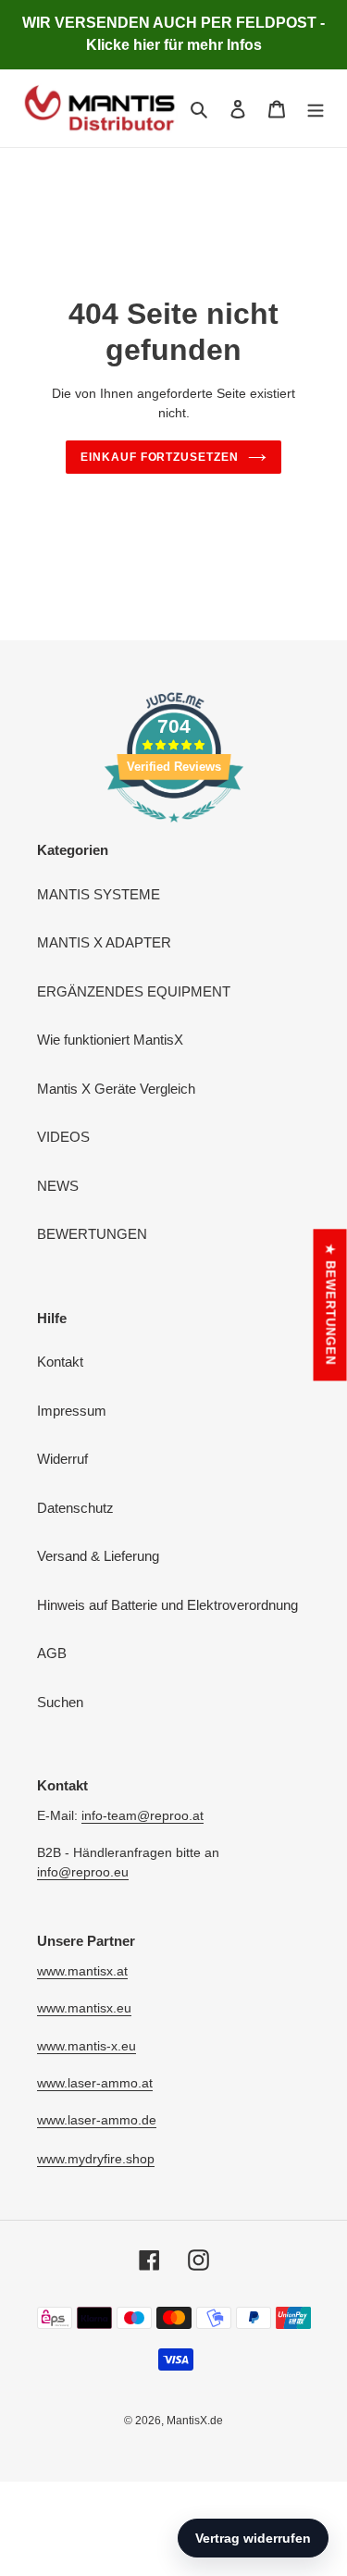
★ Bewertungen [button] (331, 1305)
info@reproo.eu (83, 1872)
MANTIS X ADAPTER (104, 942)
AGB (52, 1653)
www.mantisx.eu (84, 2008)
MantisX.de (195, 2421)
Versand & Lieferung (98, 1556)
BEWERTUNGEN (92, 1234)
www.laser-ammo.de (97, 2120)
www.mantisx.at (82, 1971)
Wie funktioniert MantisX (110, 1040)
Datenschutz (75, 1508)
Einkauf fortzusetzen (160, 457)
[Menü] (316, 109)
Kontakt (60, 1362)
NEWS (58, 1186)
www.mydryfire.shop (96, 2159)
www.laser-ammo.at (95, 2083)
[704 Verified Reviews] (174, 831)
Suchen (60, 1702)
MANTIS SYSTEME (99, 894)
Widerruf (62, 1459)
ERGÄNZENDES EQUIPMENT (134, 991)
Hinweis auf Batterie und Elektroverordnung (167, 1605)
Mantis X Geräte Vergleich (116, 1089)
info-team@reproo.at (143, 1815)
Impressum (72, 1411)
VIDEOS (63, 1137)
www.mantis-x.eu (87, 2046)
